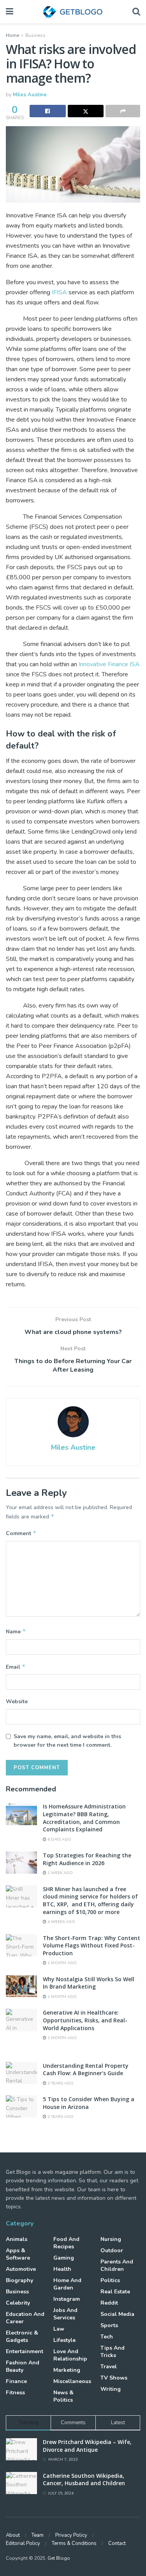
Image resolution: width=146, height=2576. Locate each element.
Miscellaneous (72, 2381)
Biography (19, 2280)
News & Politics (63, 2396)
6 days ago (59, 1840)
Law (59, 2329)
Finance (16, 2381)
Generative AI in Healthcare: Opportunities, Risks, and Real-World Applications (85, 2020)
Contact (117, 2543)
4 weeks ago (61, 1922)
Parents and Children (117, 2265)
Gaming (64, 2258)
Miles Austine (30, 95)
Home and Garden (67, 2284)
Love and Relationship (70, 2355)
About (13, 2535)
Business (35, 35)
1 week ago (60, 1873)
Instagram (67, 2299)
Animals (17, 2239)
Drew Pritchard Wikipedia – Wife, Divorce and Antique (87, 2446)
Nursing (111, 2239)
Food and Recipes (66, 2243)
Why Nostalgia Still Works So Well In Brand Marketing (89, 1983)
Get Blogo (59, 2558)
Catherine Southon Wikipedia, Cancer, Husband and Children (84, 2480)
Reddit (109, 2303)
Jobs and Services (65, 2314)
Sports (109, 2325)
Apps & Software (18, 2254)
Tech (107, 2337)
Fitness (15, 2393)
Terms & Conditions (74, 2543)
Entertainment (25, 2351)
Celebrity (18, 2303)
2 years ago (60, 2083)
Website (17, 1701)
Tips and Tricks (113, 2352)
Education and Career (25, 2318)
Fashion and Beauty (23, 2366)
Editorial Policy (23, 2543)
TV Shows (114, 2378)
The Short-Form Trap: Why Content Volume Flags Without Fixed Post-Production (91, 1945)
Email (16, 1667)
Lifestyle (64, 2340)
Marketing (67, 2370)
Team (38, 2535)
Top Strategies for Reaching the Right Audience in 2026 (87, 1859)
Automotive (21, 2269)
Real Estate (115, 2292)
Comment (21, 1533)
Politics (110, 2280)
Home (12, 35)
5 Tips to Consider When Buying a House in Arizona (89, 2103)
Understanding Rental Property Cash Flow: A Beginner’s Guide (86, 2070)
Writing (111, 2389)
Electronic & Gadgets (22, 2336)
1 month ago (62, 1963)
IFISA (59, 292)
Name (16, 1631)
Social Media (117, 2314)
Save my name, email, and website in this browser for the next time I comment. (67, 1741)
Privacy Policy (71, 2535)
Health (62, 2269)
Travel (109, 2367)
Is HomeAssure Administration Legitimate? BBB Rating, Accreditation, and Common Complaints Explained (84, 1818)
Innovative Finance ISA (109, 664)
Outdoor (112, 2250)
